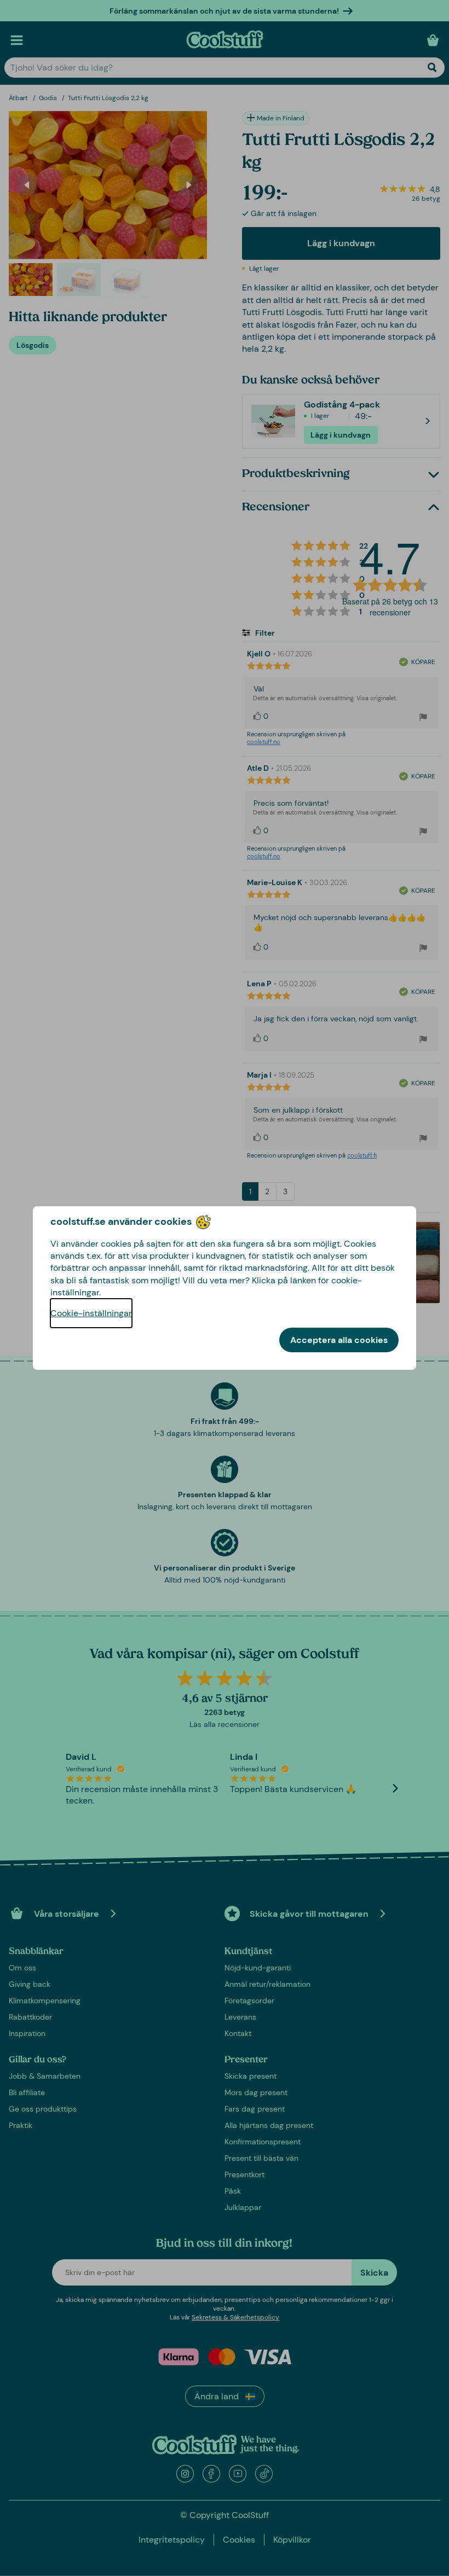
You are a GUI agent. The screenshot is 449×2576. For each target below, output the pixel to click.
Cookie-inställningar (91, 1313)
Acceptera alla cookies (339, 1340)
